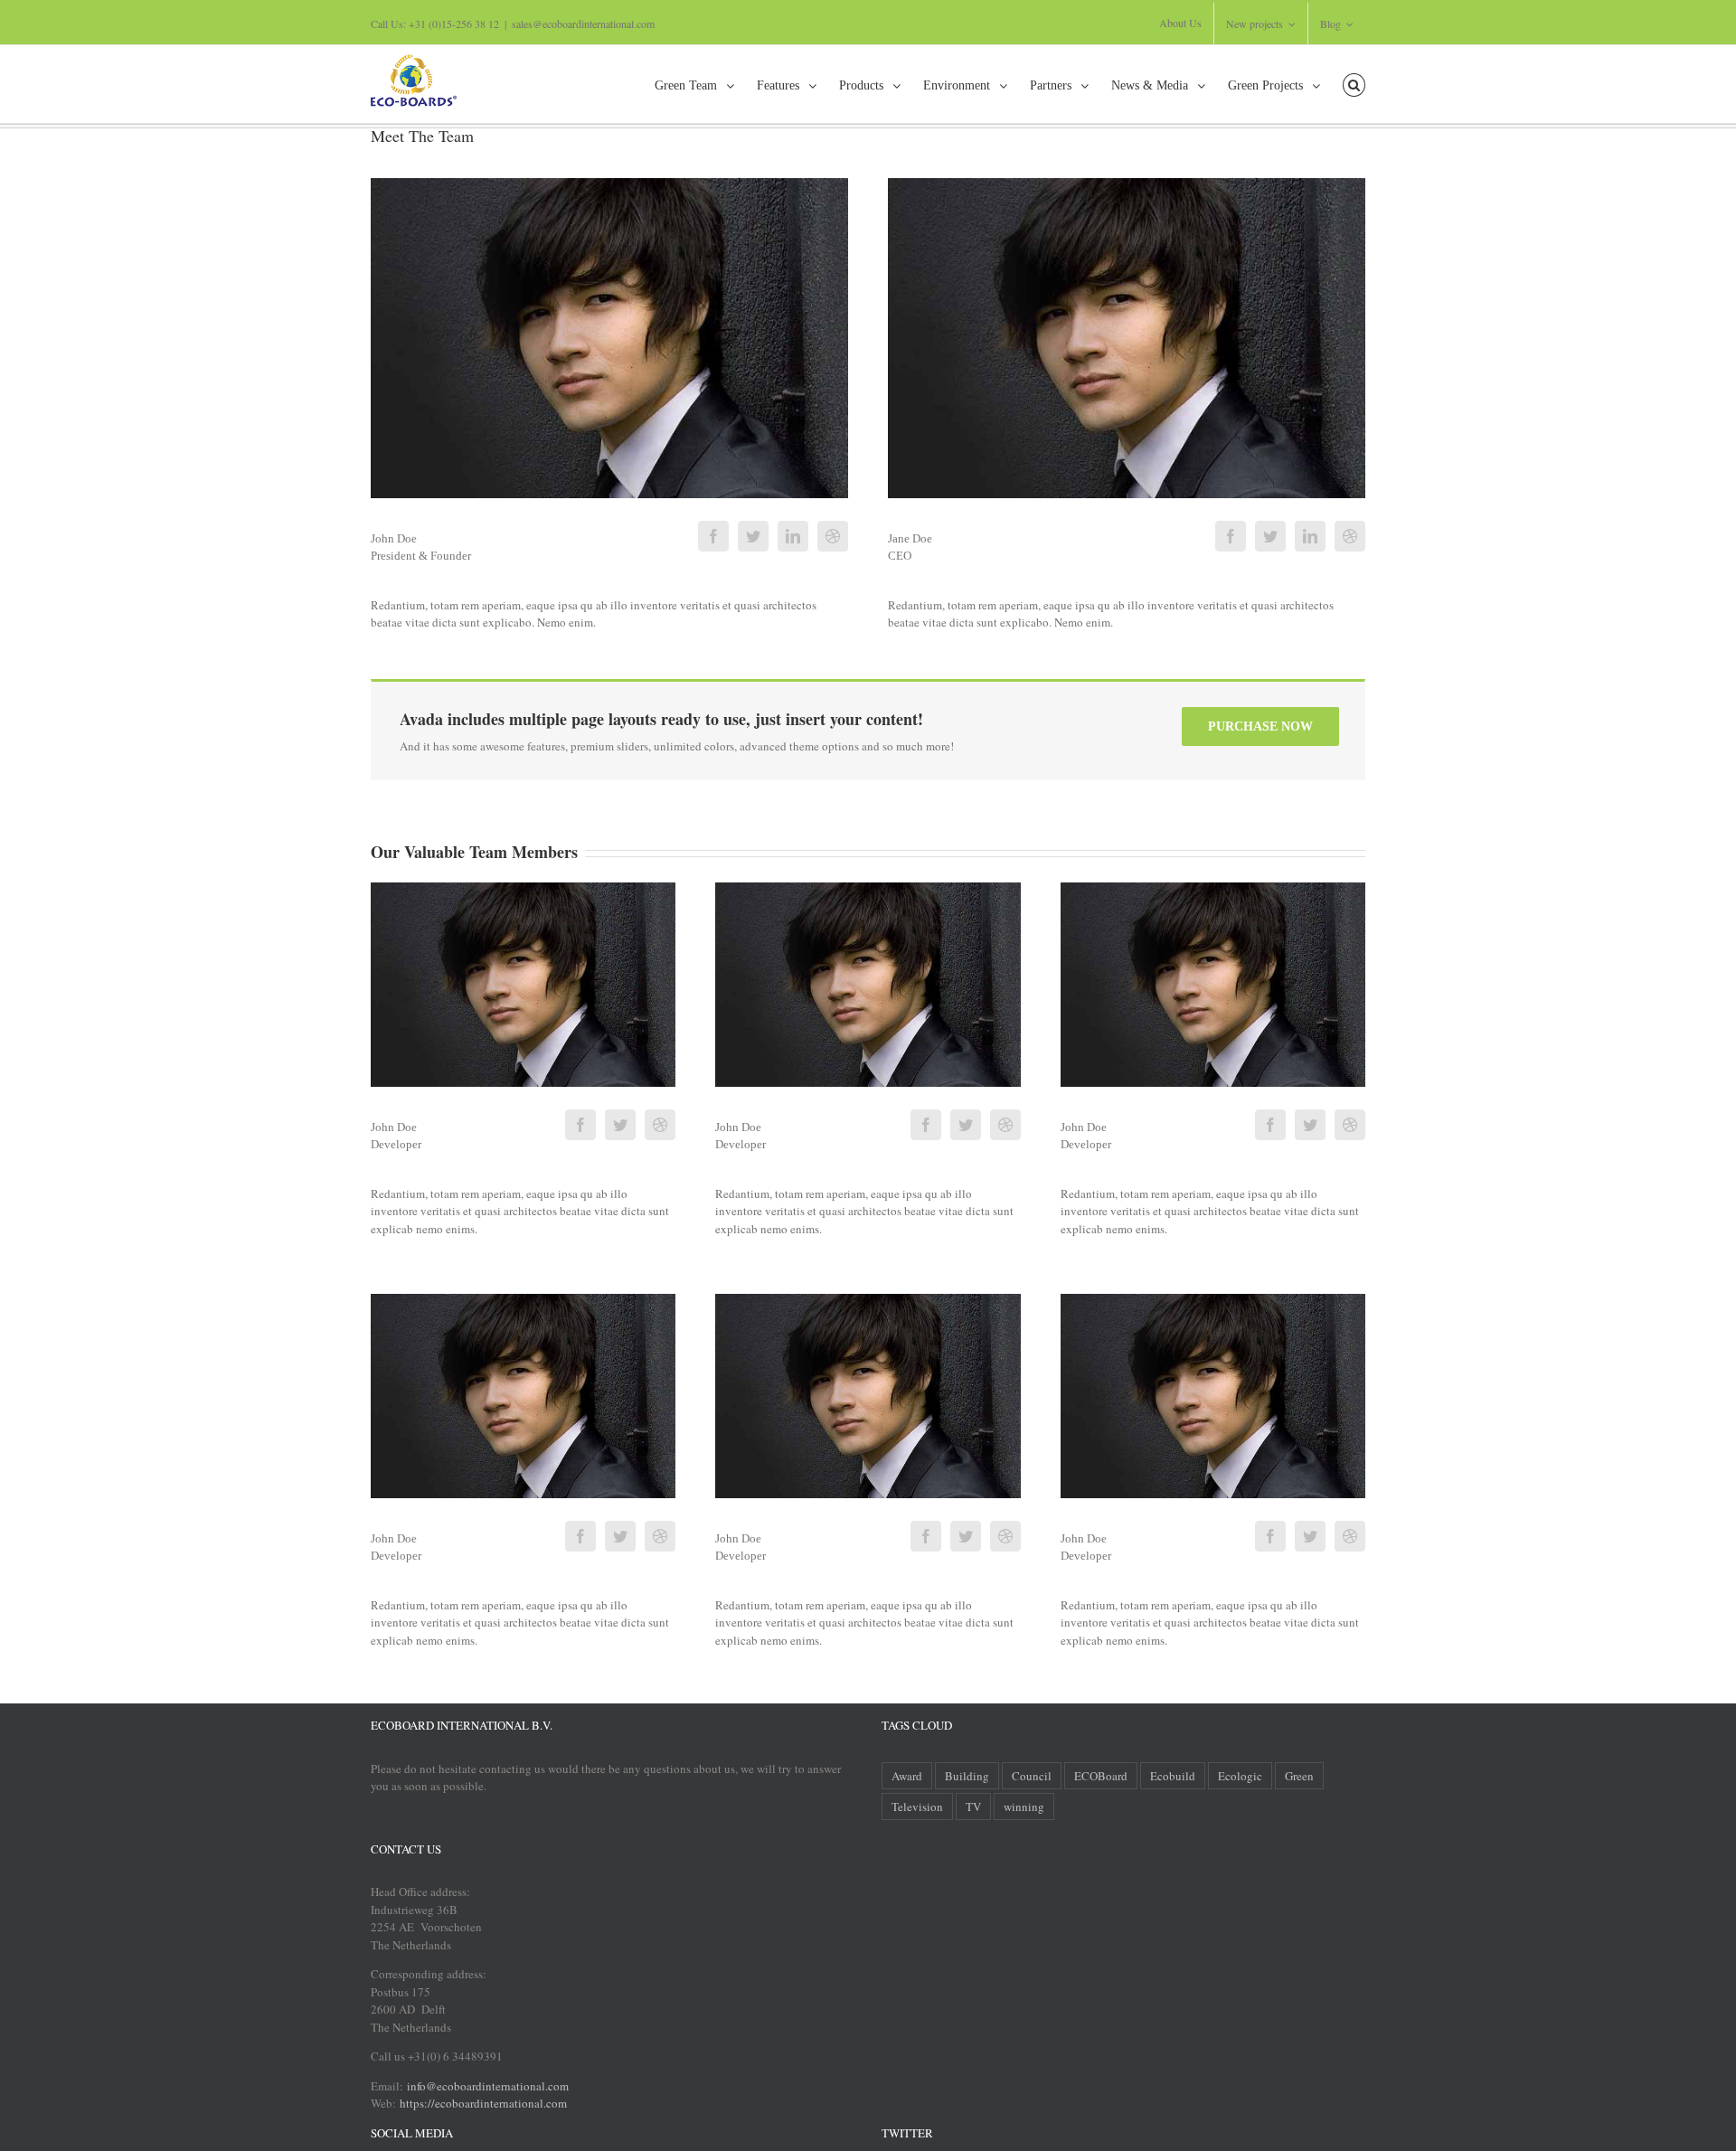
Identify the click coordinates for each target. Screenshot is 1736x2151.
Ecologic (1240, 1776)
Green (1299, 1776)
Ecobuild (1173, 1776)
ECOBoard (1101, 1776)
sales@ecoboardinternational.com (583, 24)
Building (967, 1776)
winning (1024, 1807)
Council (1032, 1776)
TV (973, 1807)
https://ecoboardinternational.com (483, 2103)
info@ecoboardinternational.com (486, 2086)
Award (907, 1776)
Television (917, 1807)
